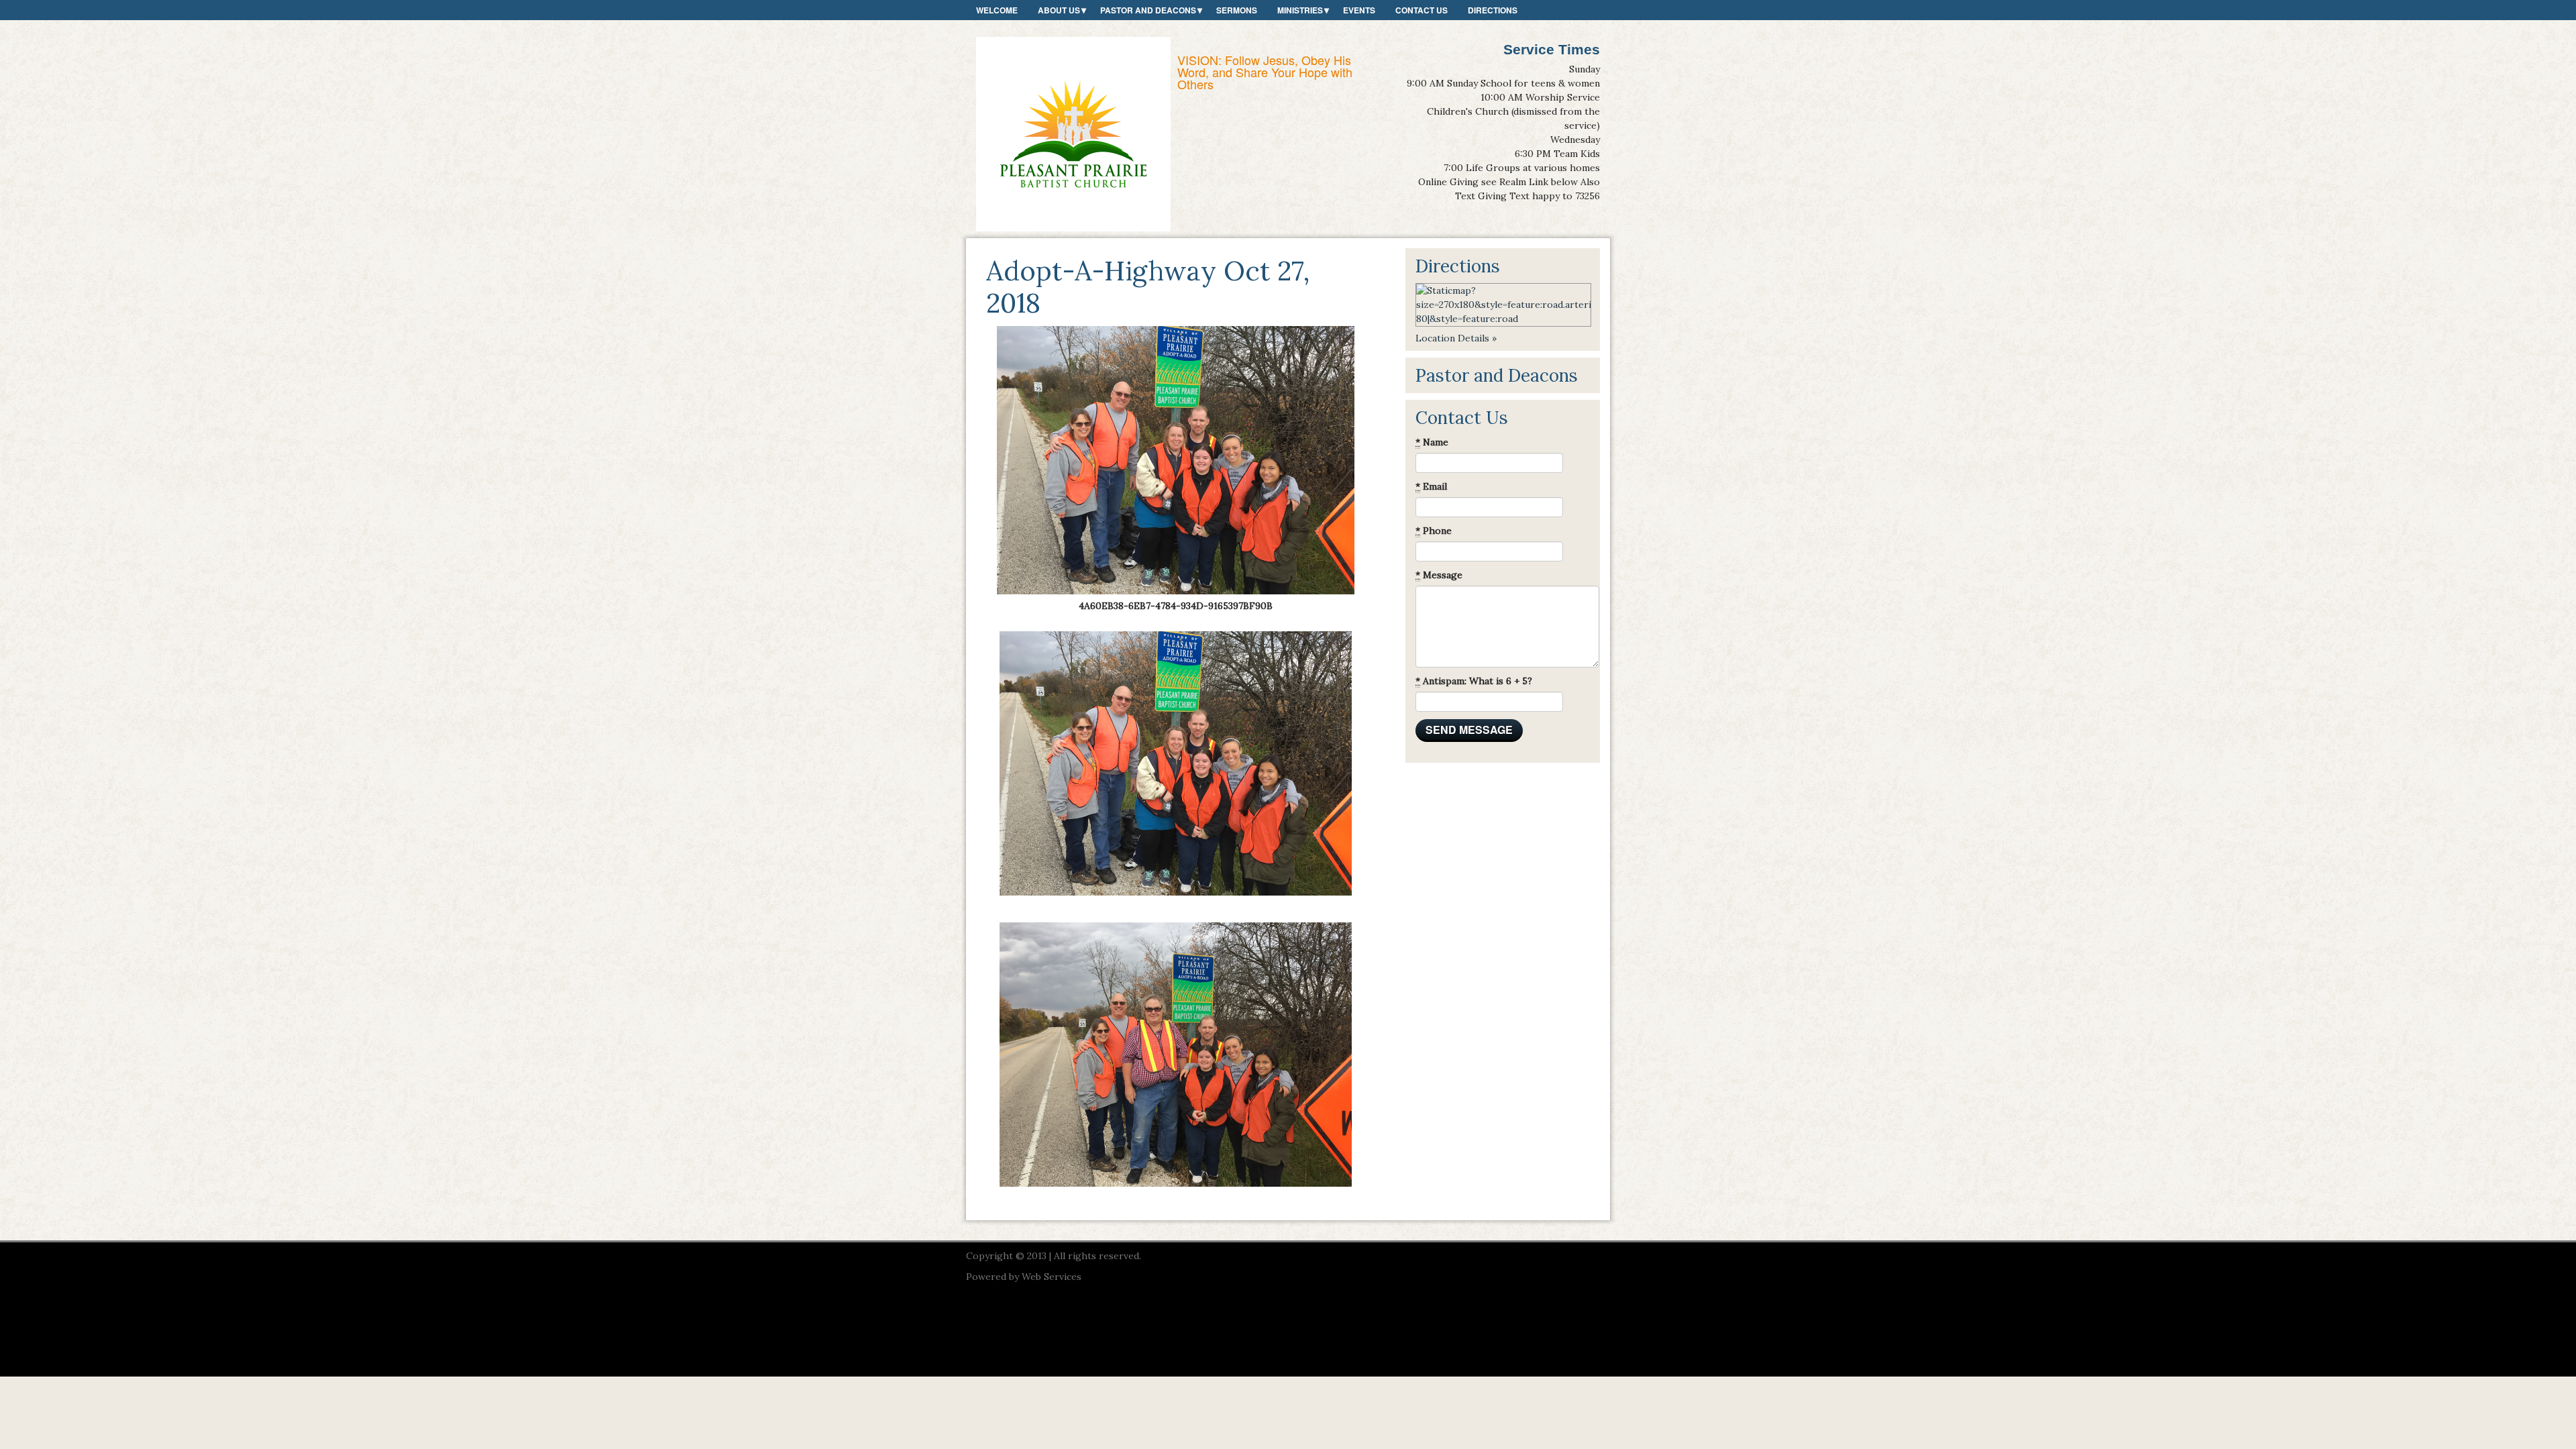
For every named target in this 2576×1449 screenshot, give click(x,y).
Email (1431, 486)
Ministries (1300, 10)
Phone (1434, 531)
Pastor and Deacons (1148, 10)
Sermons (1237, 10)
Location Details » (1456, 338)
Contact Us (1421, 10)
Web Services (1052, 1277)
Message (1439, 575)
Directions (1493, 10)
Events (1359, 10)
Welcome (997, 10)
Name (1432, 442)
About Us (1059, 10)
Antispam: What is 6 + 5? (1474, 681)
